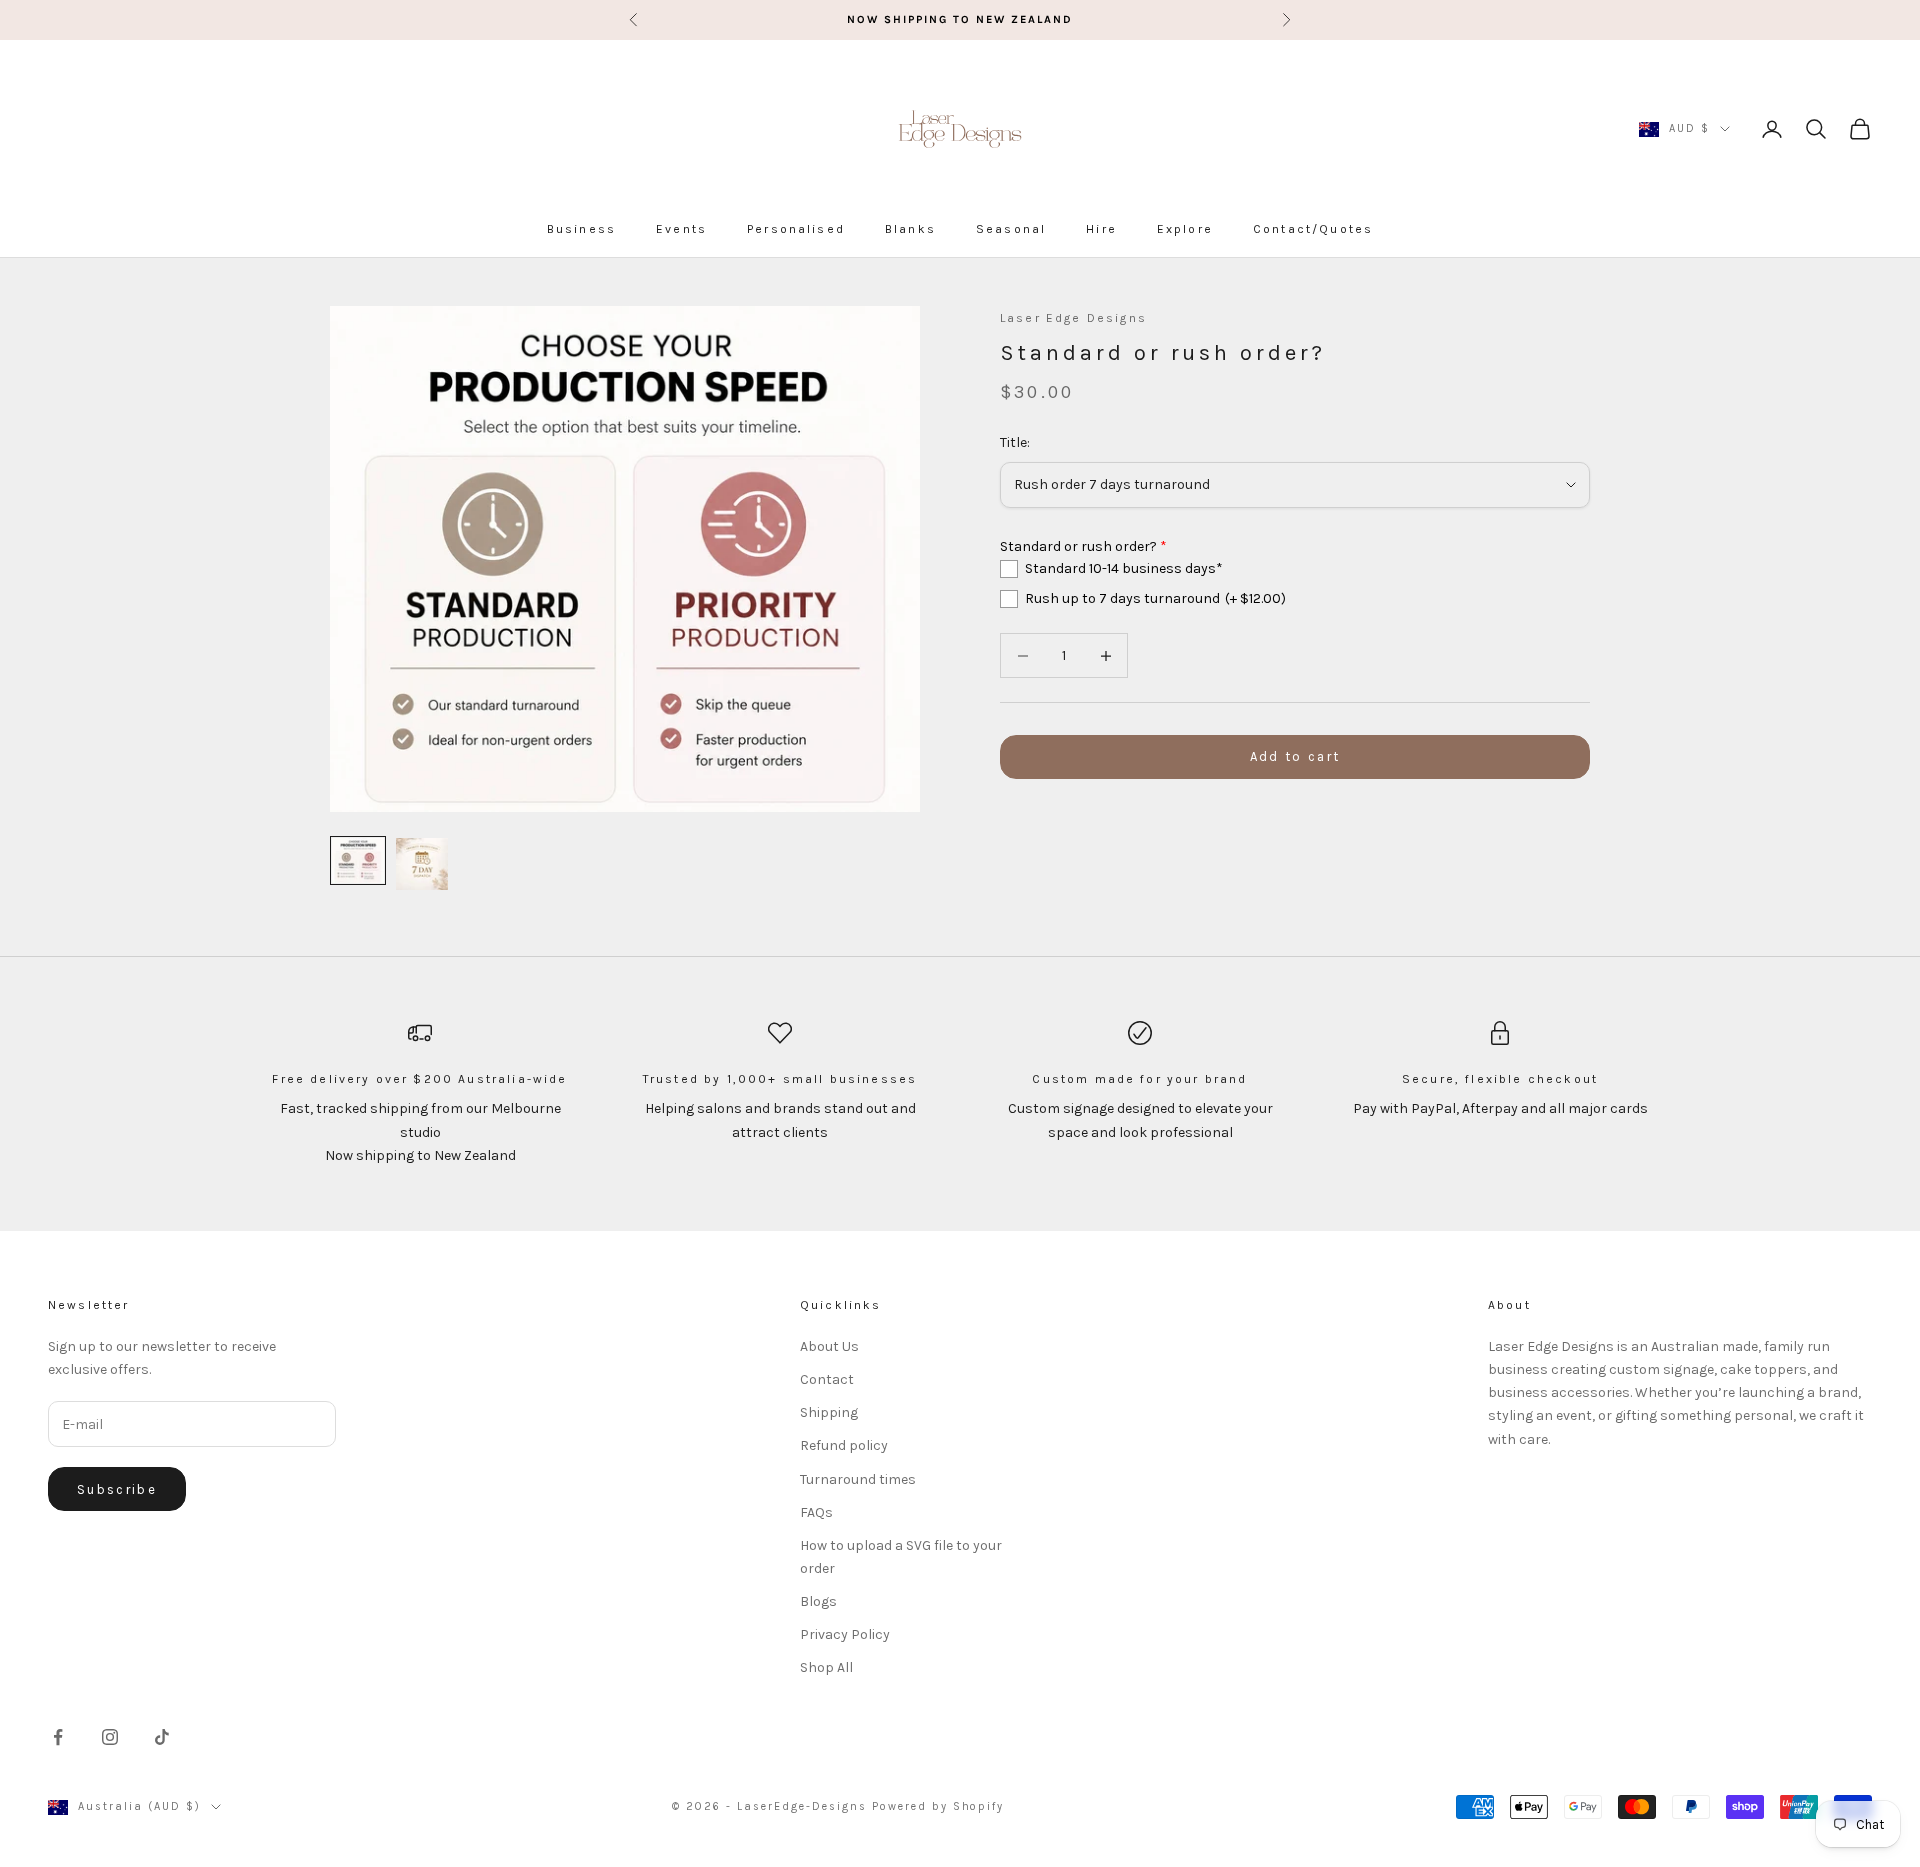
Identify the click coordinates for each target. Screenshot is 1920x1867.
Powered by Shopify (938, 1806)
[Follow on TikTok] (162, 1737)
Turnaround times (858, 1479)
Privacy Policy (845, 1634)
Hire (1101, 229)
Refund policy (844, 1445)
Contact (827, 1379)
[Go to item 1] (358, 860)
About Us (829, 1346)
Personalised (796, 229)
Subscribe (117, 1489)
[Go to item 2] (422, 864)
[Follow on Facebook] (58, 1737)
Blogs (818, 1601)
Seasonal (1011, 229)
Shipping (829, 1412)
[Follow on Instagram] (110, 1737)
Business (581, 229)
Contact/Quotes (1313, 229)
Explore (1185, 229)
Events (681, 229)
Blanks (910, 229)
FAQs (816, 1512)
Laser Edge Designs (1073, 318)
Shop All (826, 1667)
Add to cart (1295, 757)
